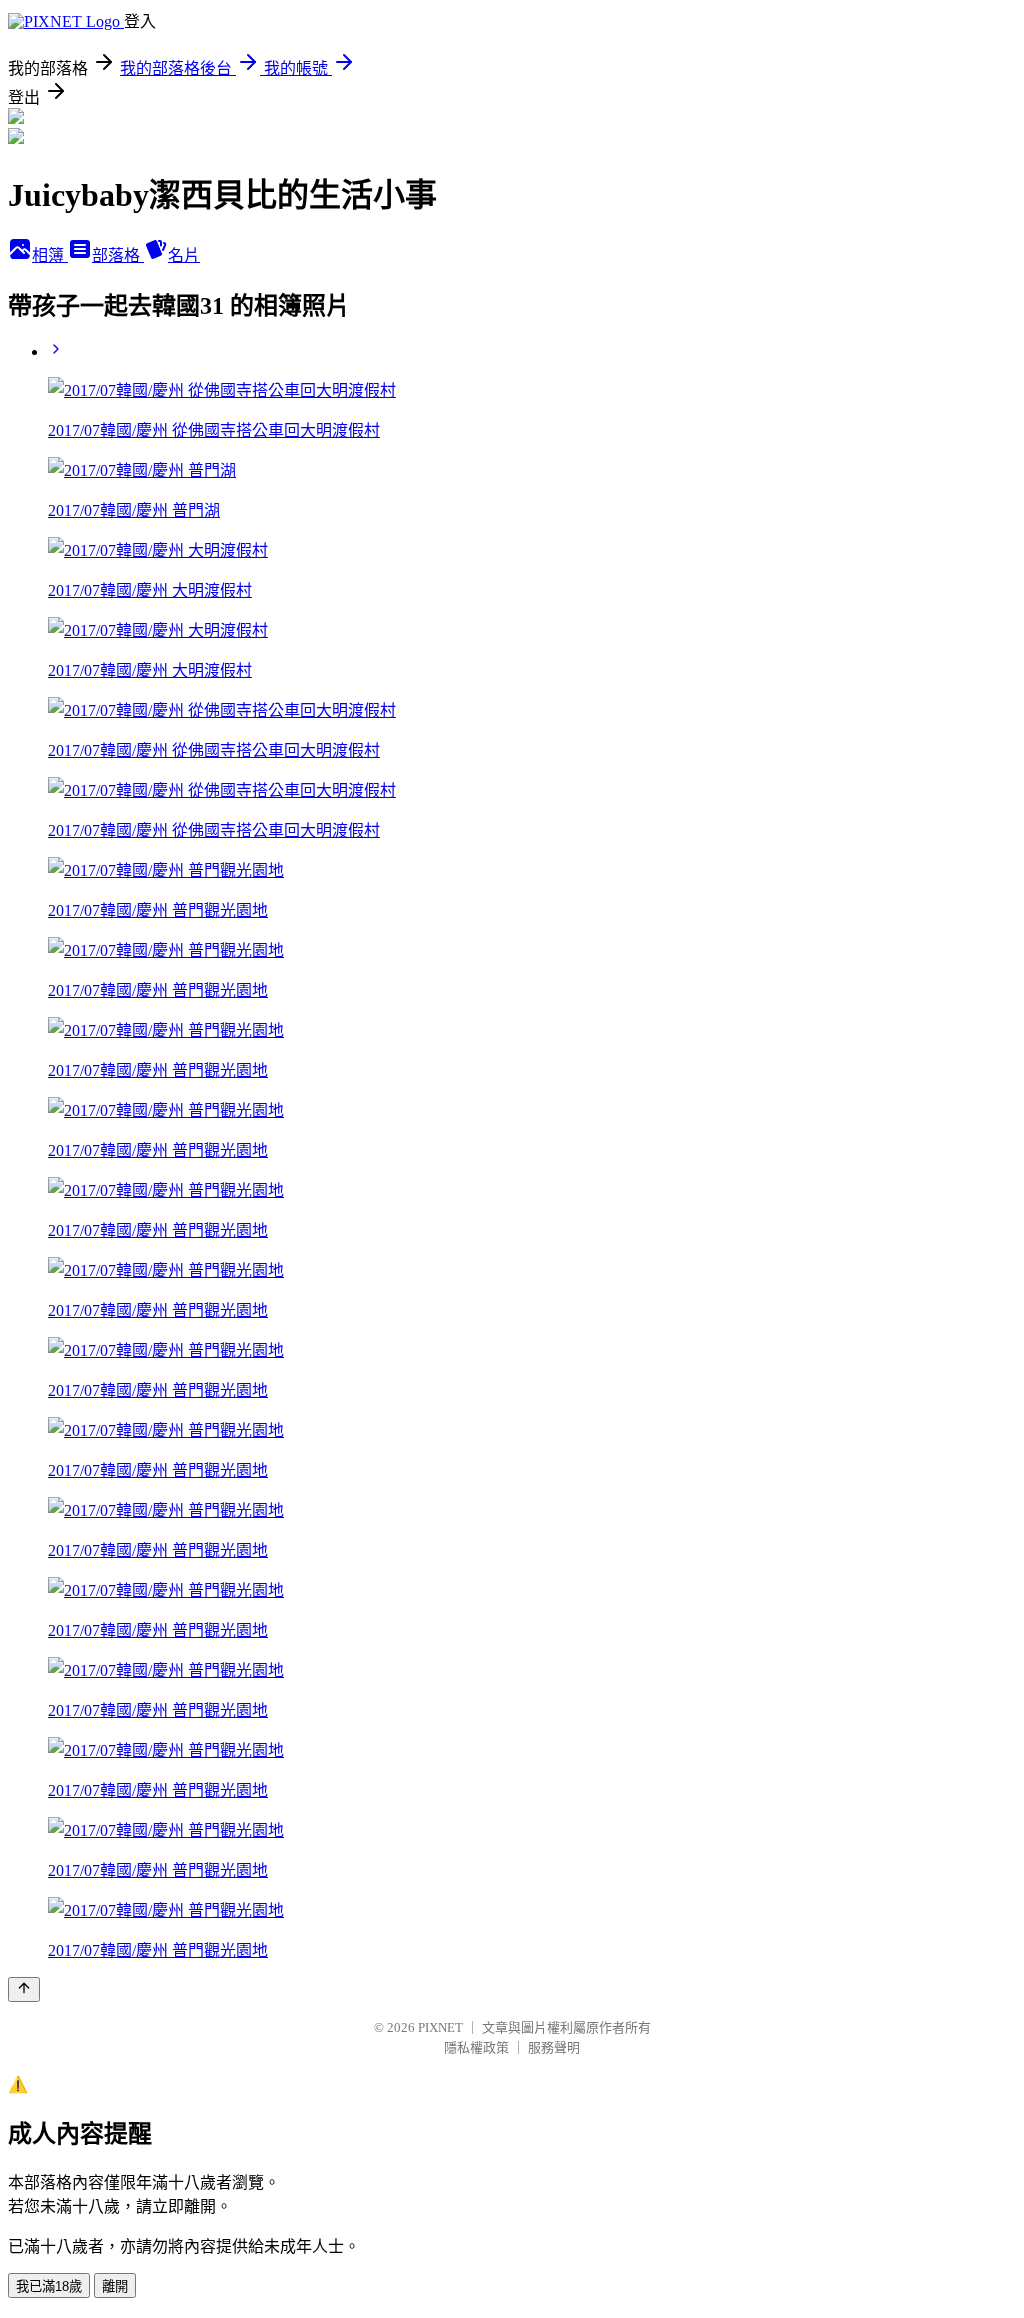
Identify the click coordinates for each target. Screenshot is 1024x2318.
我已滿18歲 (49, 2286)
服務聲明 (554, 2047)
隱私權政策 (476, 2047)
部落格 (118, 255)
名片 (184, 255)
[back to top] (24, 1989)
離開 (115, 2286)
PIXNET (440, 2027)
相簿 (50, 255)
